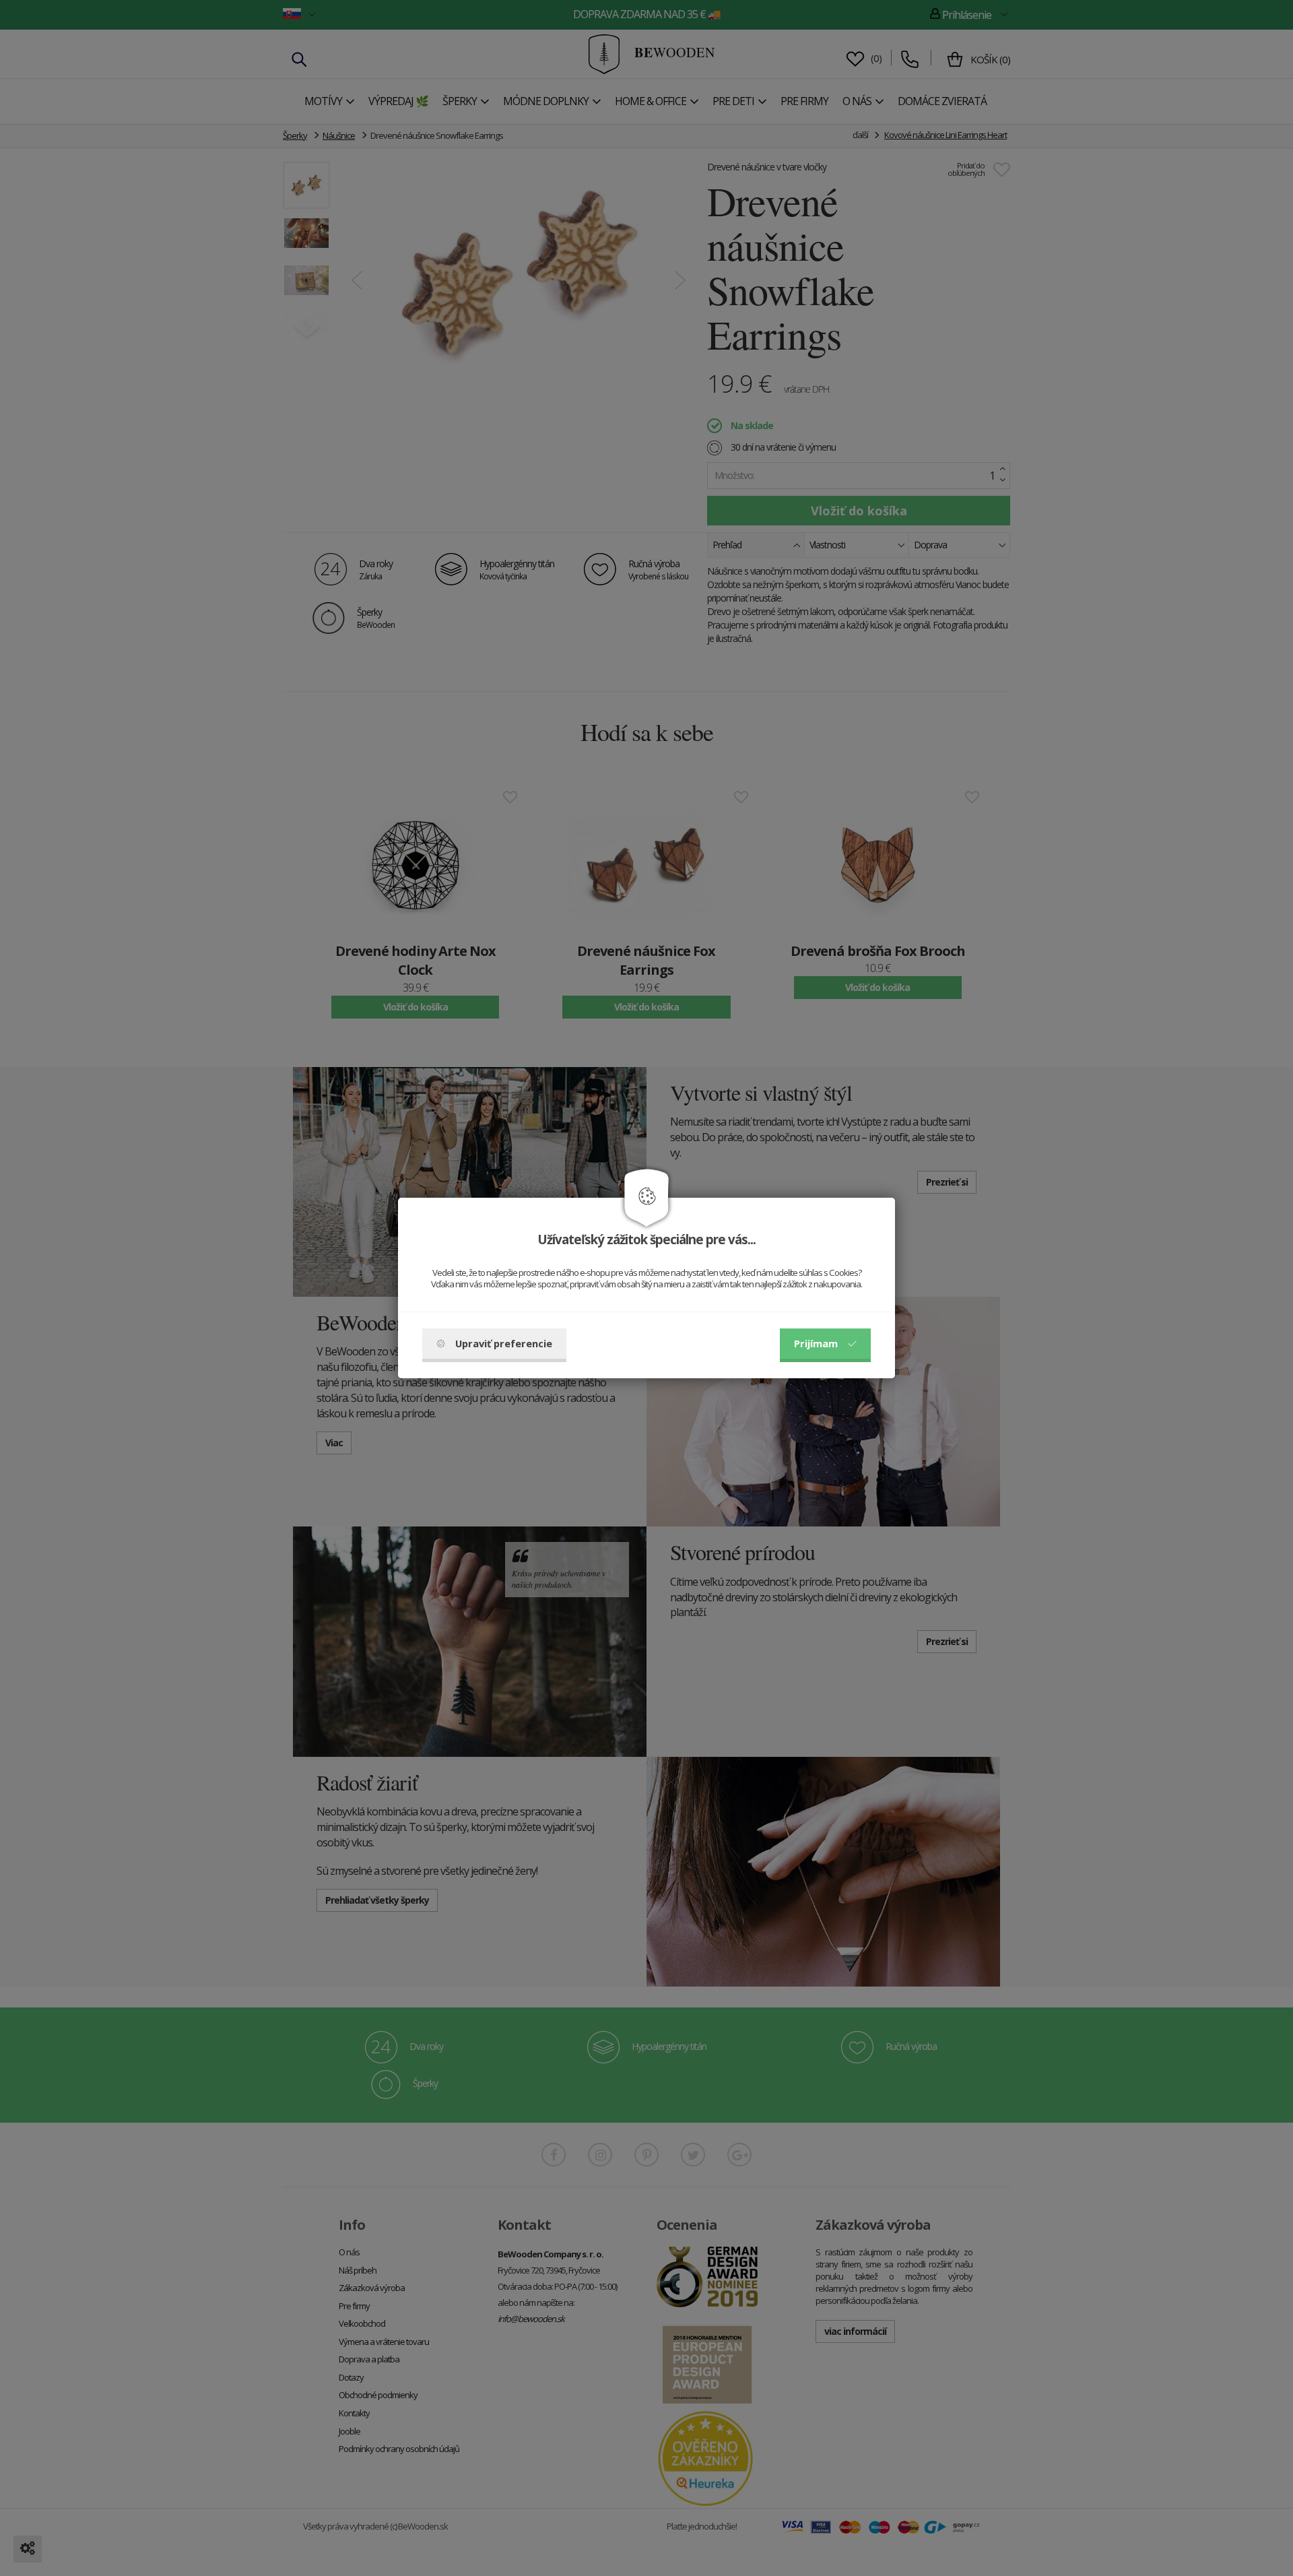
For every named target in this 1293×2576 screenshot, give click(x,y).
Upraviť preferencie (504, 1343)
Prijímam (816, 1343)
